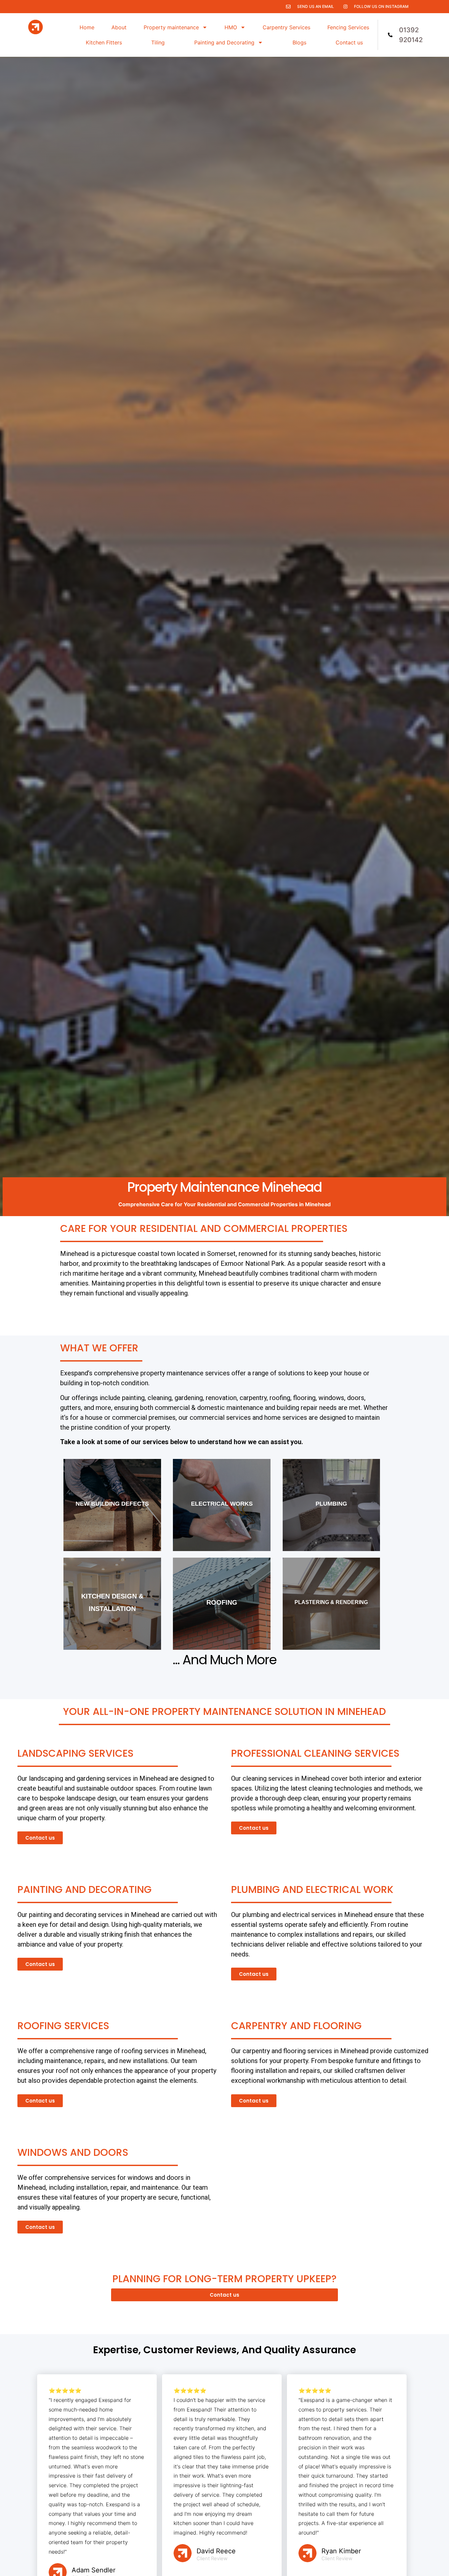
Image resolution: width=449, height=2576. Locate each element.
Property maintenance (171, 27)
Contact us (349, 42)
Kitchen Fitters (104, 42)
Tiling (158, 42)
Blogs (299, 42)
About (119, 27)
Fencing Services (348, 27)
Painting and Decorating (224, 42)
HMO (231, 27)
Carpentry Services (286, 27)
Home (87, 27)
